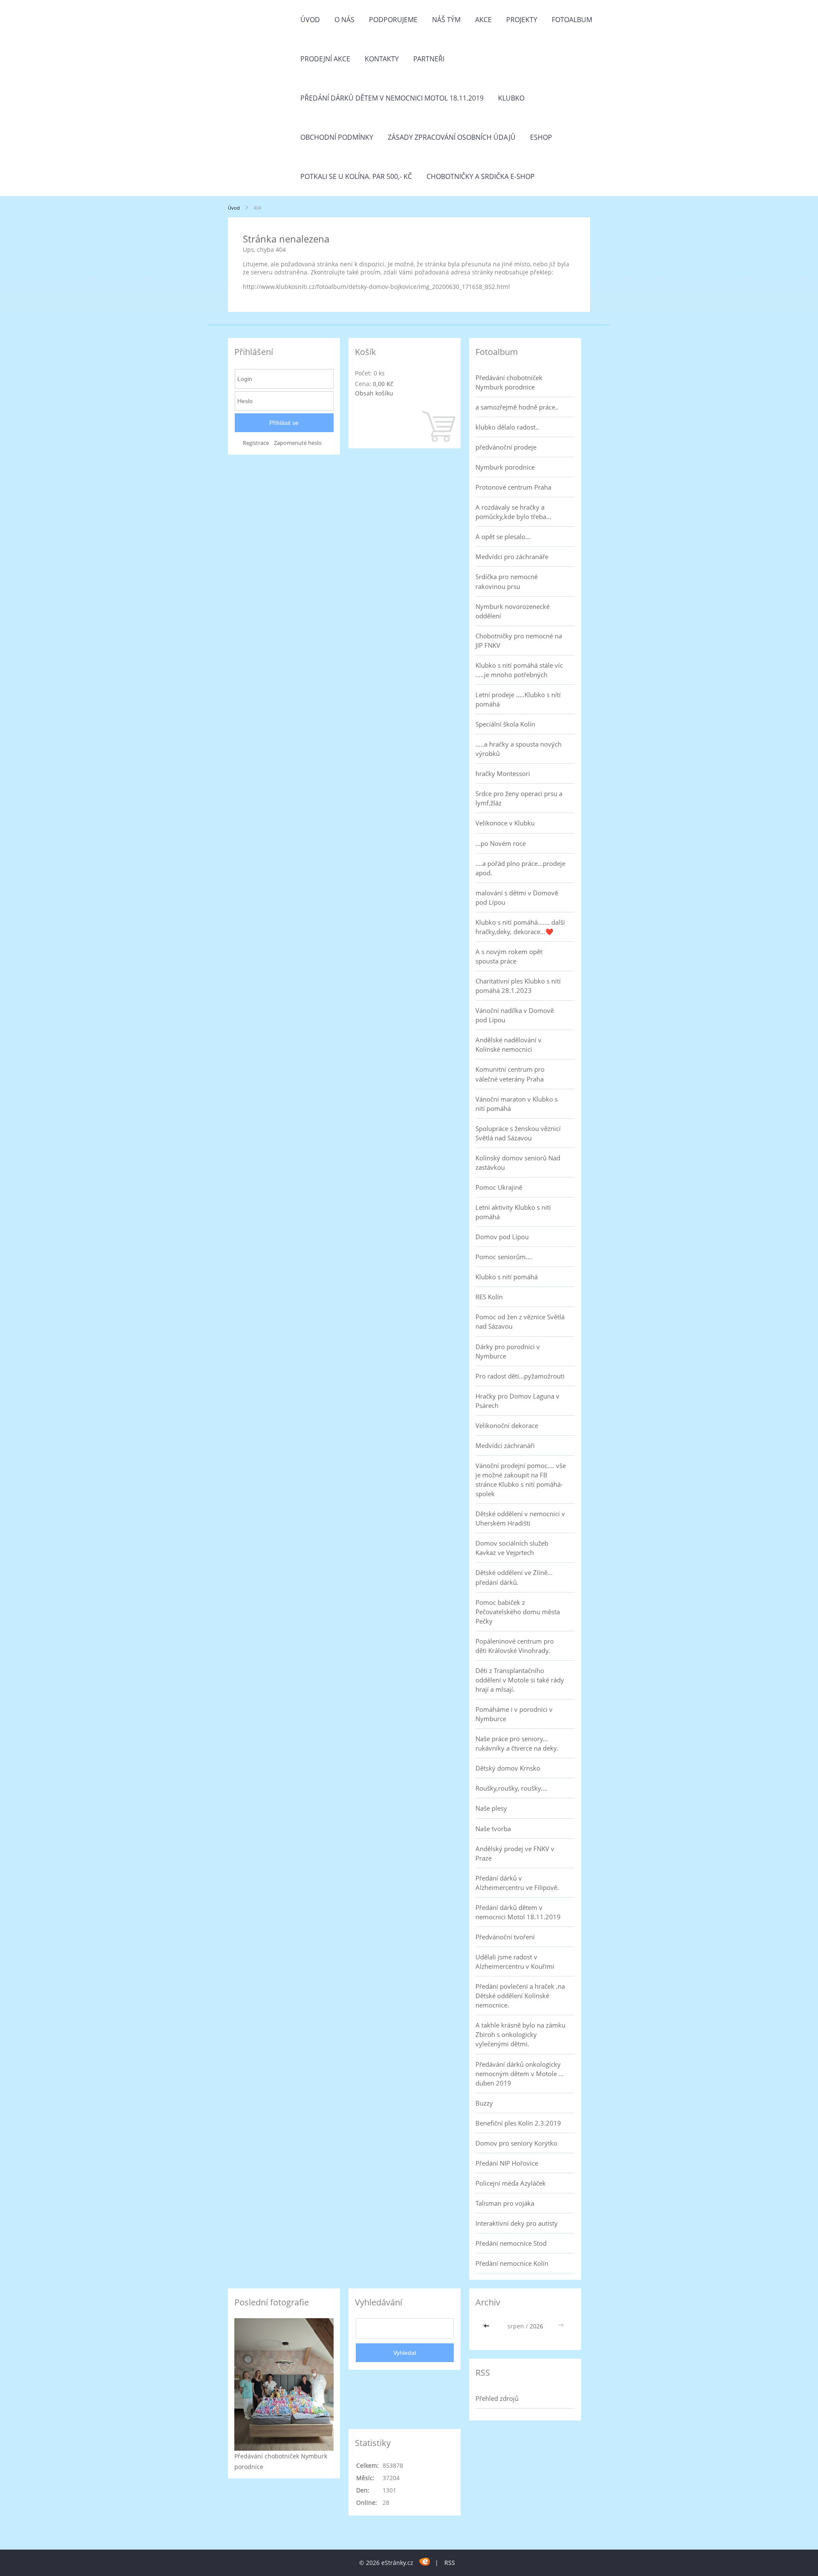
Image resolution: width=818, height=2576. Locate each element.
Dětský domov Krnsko (508, 1768)
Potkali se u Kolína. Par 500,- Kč (356, 176)
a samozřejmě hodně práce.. (517, 407)
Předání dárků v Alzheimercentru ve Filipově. (517, 1883)
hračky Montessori (503, 773)
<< (487, 2326)
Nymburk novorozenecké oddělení (513, 611)
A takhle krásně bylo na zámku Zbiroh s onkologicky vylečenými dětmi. (520, 2034)
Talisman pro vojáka (505, 2203)
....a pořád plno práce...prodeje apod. (520, 868)
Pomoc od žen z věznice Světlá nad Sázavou (520, 1321)
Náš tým (446, 20)
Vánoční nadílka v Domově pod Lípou (515, 1015)
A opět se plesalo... (503, 537)
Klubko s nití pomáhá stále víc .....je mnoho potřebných (519, 670)
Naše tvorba (493, 1829)
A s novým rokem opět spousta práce (509, 956)
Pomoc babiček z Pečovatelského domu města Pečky (518, 1612)
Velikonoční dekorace (507, 1425)
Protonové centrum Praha (513, 487)
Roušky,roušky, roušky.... (511, 1788)
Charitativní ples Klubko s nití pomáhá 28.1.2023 (518, 986)
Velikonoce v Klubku (505, 823)
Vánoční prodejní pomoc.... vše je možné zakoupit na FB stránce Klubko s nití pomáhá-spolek (521, 1480)
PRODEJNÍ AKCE (325, 59)
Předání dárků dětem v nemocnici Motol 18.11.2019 (392, 98)
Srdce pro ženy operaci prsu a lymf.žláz (519, 798)
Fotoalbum (572, 20)
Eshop (541, 137)
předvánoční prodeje (506, 447)
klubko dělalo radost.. (507, 427)
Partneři (429, 59)
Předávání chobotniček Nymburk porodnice (509, 382)
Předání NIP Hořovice (507, 2163)
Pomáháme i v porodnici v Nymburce (514, 1714)
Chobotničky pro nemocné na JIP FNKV (519, 640)
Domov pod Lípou (502, 1237)
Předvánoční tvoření (505, 1937)
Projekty (522, 20)
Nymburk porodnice (505, 467)
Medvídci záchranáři (505, 1445)
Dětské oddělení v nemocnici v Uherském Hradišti (520, 1518)
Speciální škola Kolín (505, 724)
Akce (483, 20)
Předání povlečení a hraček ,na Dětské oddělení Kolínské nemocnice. (520, 1996)
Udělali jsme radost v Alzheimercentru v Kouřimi (515, 1962)
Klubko (511, 98)
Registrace (256, 443)
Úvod (310, 20)
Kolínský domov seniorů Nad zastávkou (518, 1163)
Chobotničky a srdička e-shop (481, 176)
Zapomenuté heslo (298, 443)
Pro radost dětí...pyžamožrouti (520, 1376)
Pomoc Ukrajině (499, 1187)
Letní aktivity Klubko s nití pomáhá (513, 1212)
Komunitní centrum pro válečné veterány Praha (510, 1074)
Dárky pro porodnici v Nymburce (508, 1351)
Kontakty (382, 59)
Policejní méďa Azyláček (511, 2183)
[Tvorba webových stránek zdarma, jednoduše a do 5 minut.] (425, 2561)
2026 (536, 2326)
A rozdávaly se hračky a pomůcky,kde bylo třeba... (513, 512)
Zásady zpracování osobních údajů (452, 137)
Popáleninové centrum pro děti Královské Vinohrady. (515, 1646)
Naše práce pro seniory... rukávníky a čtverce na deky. (517, 1743)
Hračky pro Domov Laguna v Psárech (517, 1401)
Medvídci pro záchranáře (512, 557)
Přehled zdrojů (497, 2398)
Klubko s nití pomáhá (507, 1277)
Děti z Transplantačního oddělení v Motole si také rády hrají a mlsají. (520, 1680)
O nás (344, 20)
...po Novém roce (501, 843)
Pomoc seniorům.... (504, 1257)
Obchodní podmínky (337, 137)
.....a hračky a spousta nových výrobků (518, 749)
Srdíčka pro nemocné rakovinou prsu (507, 581)
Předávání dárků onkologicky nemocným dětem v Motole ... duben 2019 (520, 2074)
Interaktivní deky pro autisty (517, 2223)
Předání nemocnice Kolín (512, 2263)
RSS (450, 2563)
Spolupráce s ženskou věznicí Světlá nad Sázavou (518, 1133)
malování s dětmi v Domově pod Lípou (517, 897)
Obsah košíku (374, 393)
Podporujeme (393, 20)
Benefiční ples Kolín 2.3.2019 (518, 2123)
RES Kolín (489, 1297)
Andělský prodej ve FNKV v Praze (515, 1853)
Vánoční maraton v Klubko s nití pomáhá (517, 1104)
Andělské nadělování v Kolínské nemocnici (508, 1044)
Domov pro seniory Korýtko (516, 2143)
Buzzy (484, 2103)
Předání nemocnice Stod (511, 2243)
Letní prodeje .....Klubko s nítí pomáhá (518, 699)
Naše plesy (491, 1808)
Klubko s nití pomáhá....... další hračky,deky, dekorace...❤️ (520, 927)
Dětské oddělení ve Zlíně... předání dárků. (514, 1577)
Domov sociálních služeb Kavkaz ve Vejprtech (512, 1548)
